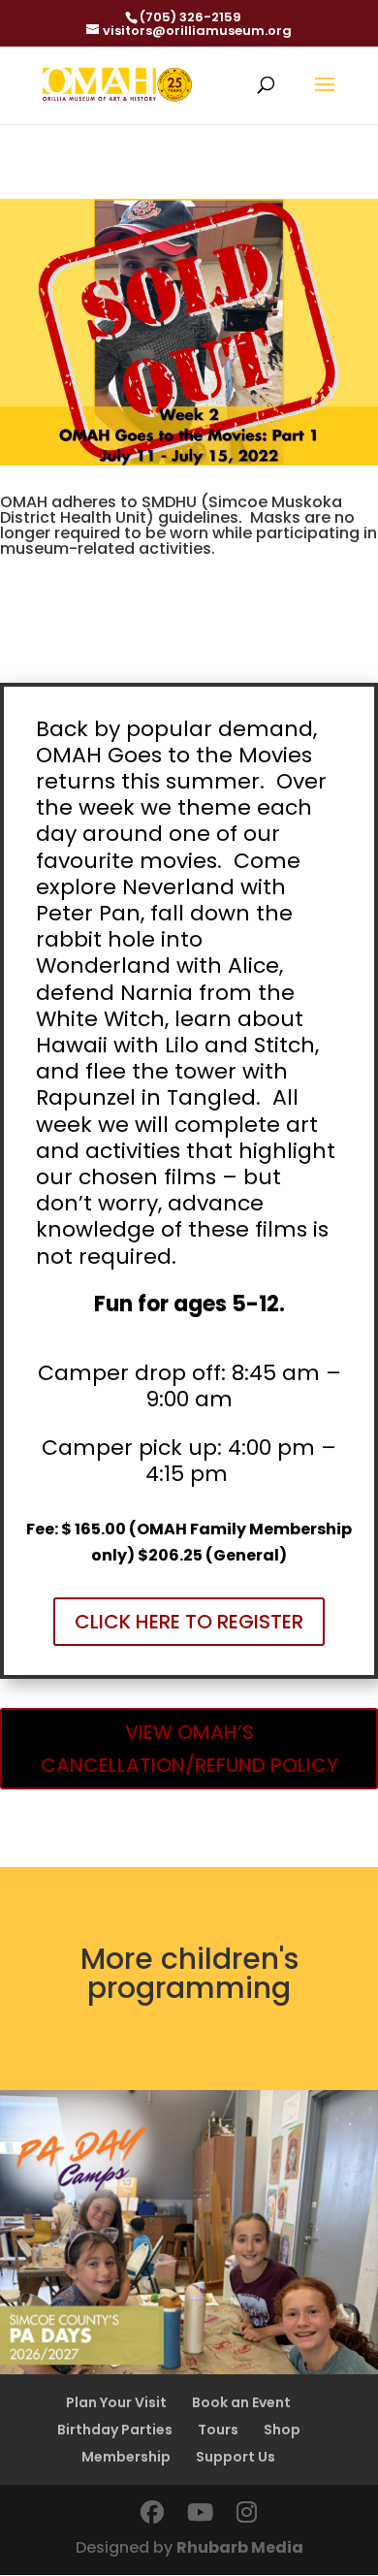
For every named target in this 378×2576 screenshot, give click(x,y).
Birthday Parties (115, 2430)
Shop (282, 2430)
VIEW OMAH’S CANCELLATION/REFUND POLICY (189, 1749)
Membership (126, 2457)
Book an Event (241, 2402)
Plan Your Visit (116, 2402)
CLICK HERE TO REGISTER (189, 1622)
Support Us (236, 2457)
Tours (218, 2430)
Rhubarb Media (240, 2547)
